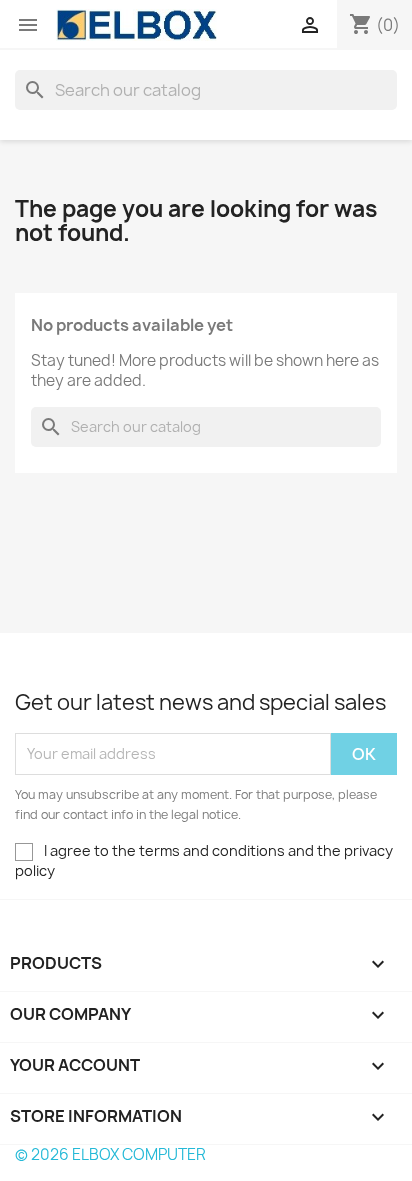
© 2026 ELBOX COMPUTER (110, 1154)
